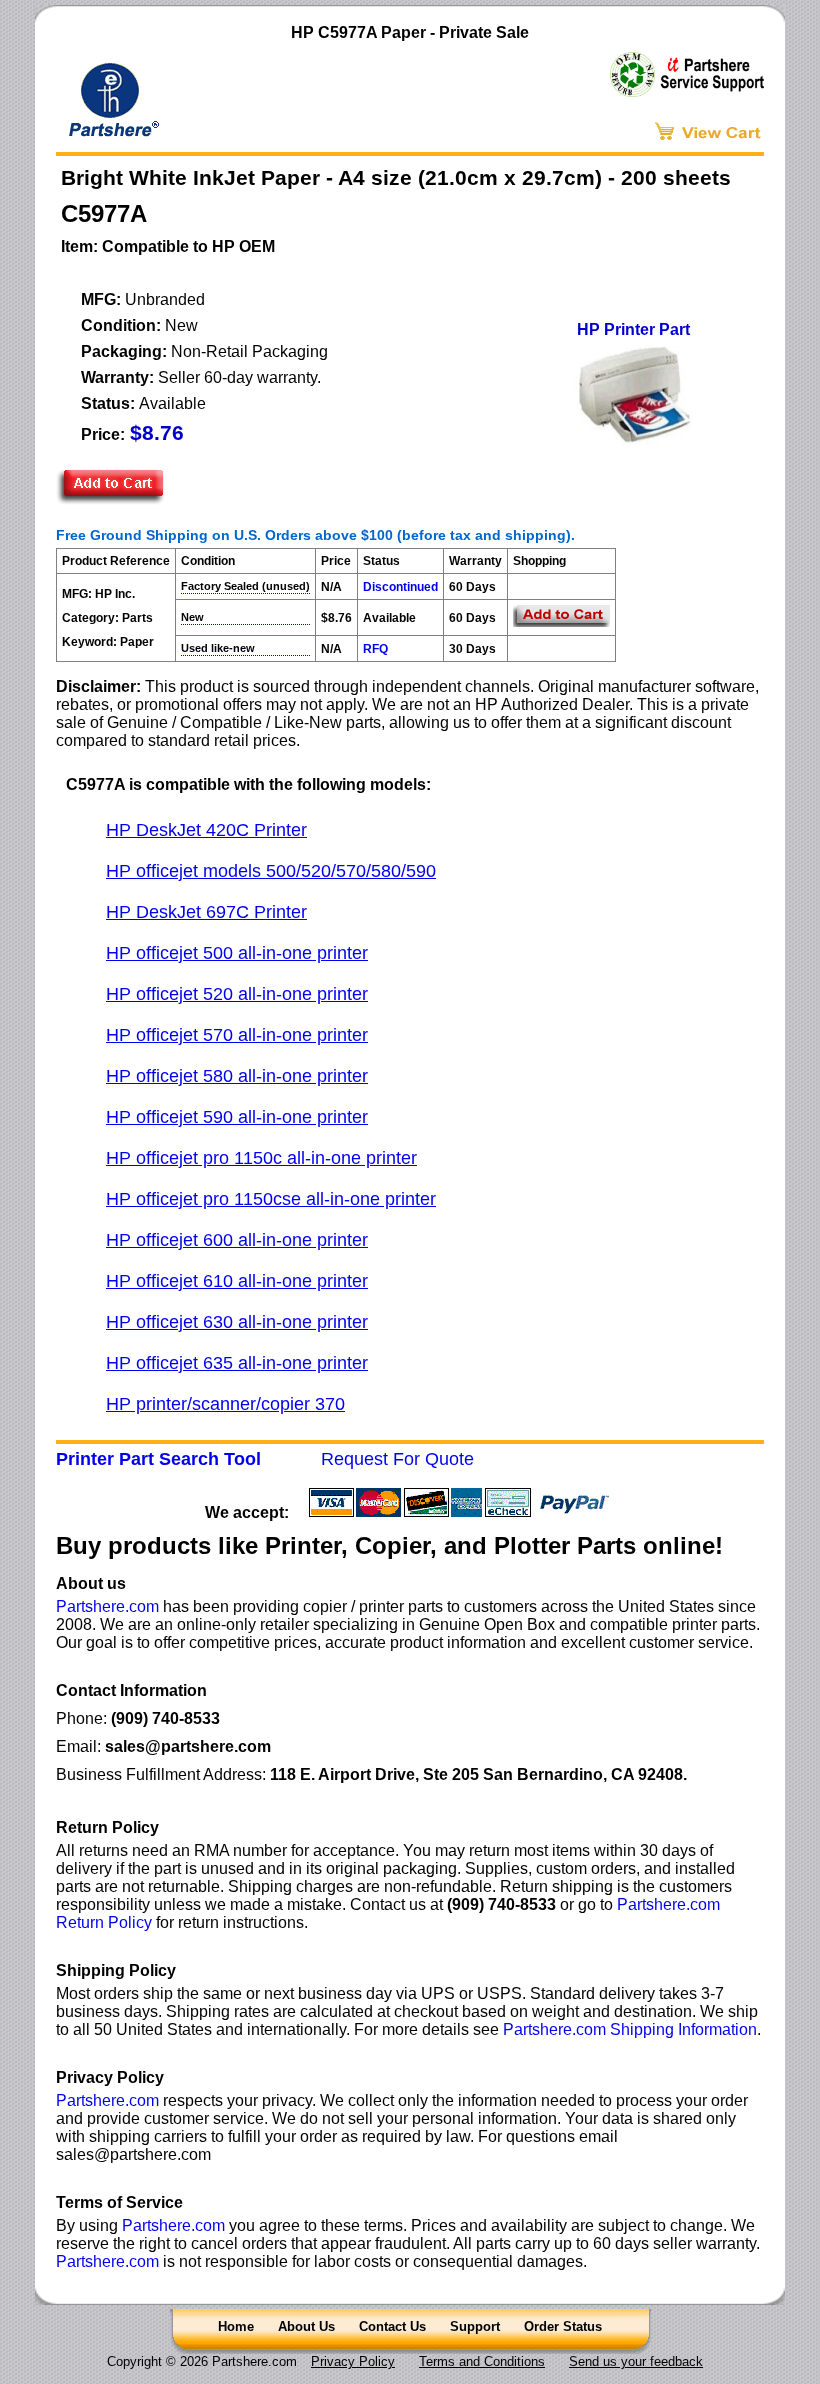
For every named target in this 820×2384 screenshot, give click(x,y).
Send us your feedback (636, 2361)
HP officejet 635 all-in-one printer (237, 1363)
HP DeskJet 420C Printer (206, 830)
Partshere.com (107, 1606)
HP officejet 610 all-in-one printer (237, 1281)
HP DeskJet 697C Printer (206, 912)
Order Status (563, 2326)
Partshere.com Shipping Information (630, 2029)
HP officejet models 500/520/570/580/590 (271, 871)
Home (236, 2326)
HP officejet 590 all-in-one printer (237, 1117)
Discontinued (400, 587)
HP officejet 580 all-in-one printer (237, 1076)
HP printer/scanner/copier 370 (225, 1404)
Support (475, 2326)
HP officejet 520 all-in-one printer (237, 994)
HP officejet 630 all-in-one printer (237, 1322)
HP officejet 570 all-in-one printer (237, 1035)
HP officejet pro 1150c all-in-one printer (261, 1158)
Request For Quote (397, 1459)
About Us (306, 2326)
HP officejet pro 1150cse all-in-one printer (271, 1199)
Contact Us (392, 2326)
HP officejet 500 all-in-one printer (237, 953)
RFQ (375, 649)
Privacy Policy (353, 2361)
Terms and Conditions (482, 2361)
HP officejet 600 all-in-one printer (237, 1240)
